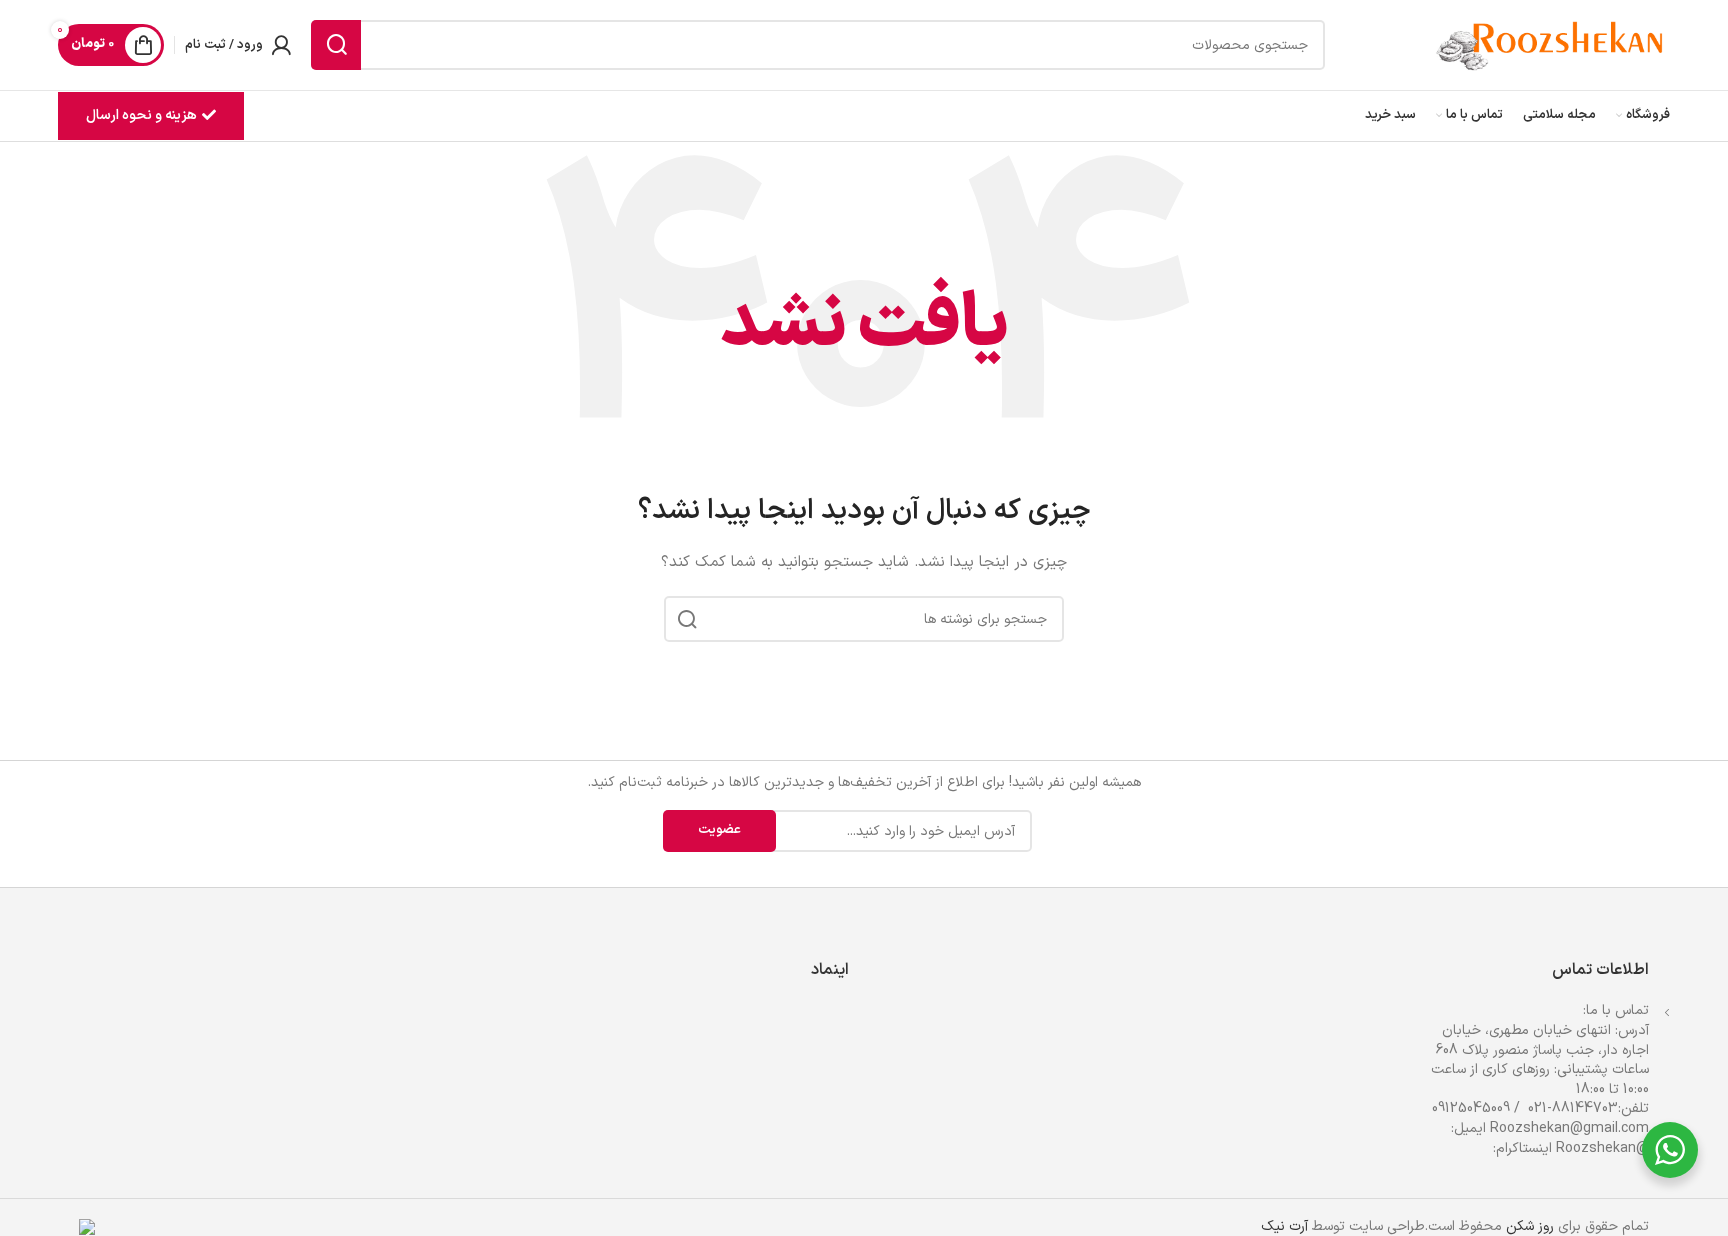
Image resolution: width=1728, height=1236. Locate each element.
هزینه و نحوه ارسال (141, 115)
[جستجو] (336, 45)
